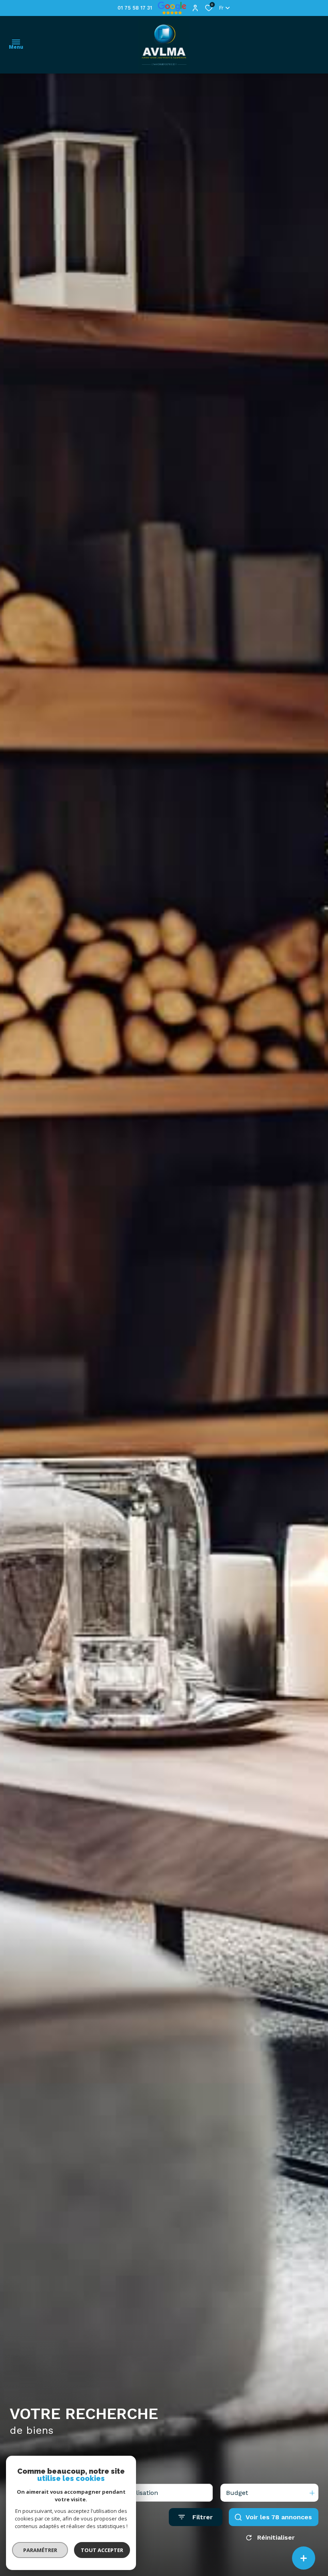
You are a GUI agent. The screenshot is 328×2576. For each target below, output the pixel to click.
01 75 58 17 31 (135, 8)
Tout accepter (102, 2550)
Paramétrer (40, 2550)
